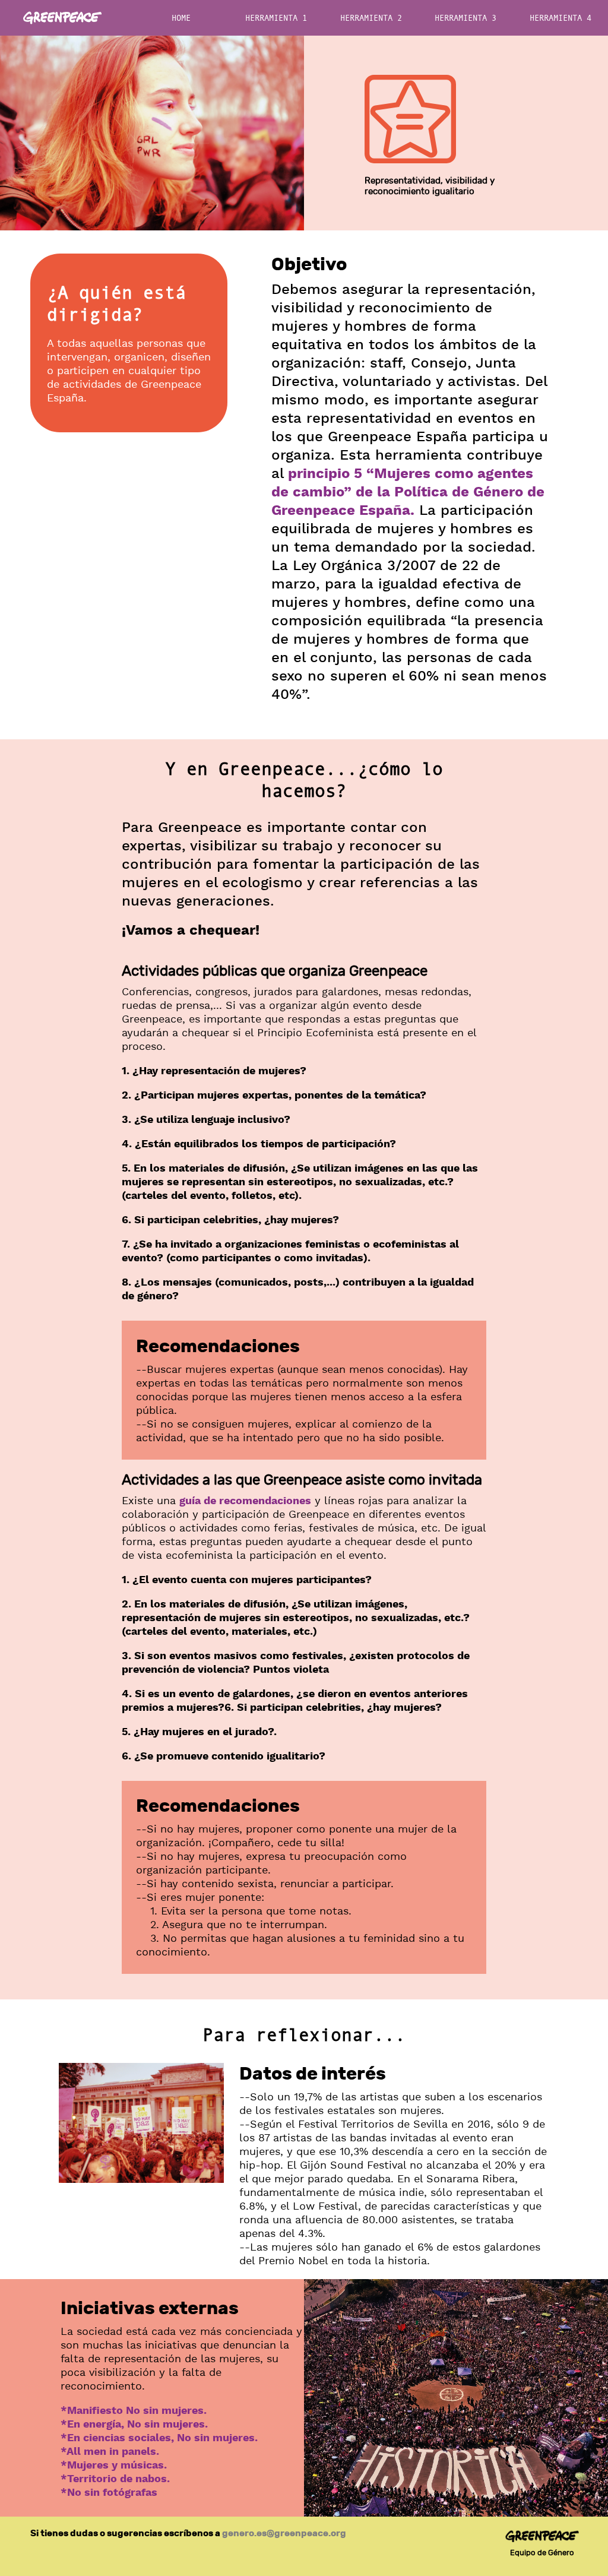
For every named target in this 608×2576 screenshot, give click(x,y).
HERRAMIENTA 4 (560, 18)
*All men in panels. (110, 2452)
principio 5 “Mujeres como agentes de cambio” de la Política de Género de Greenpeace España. (408, 493)
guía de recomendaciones (245, 1501)
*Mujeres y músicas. (114, 2465)
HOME (181, 18)
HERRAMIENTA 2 (371, 18)
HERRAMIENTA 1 (276, 18)
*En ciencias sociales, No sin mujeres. (159, 2438)
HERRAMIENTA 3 (465, 18)
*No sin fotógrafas (109, 2493)
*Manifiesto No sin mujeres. (134, 2411)
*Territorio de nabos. (115, 2479)
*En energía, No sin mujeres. (134, 2424)
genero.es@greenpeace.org (284, 2533)
